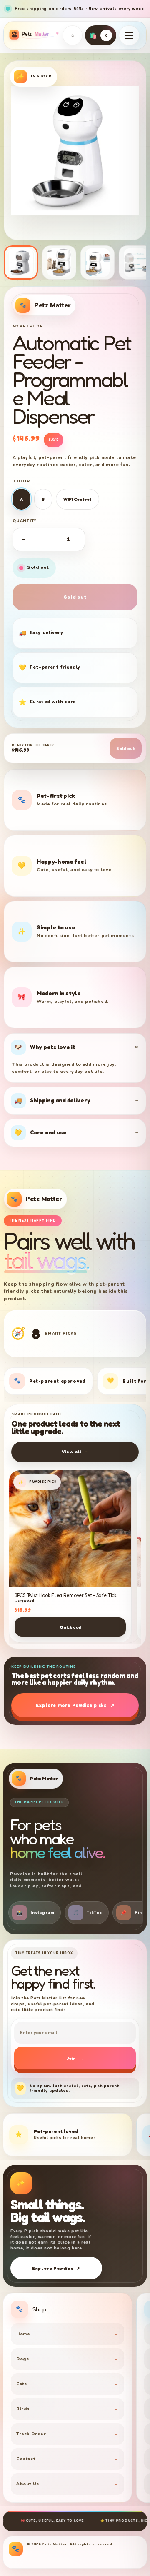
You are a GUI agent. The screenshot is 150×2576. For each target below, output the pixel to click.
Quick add (70, 1627)
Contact (67, 2459)
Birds (67, 2409)
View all (75, 1452)
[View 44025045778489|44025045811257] (21, 262)
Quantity (25, 521)
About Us (67, 2484)
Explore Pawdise (56, 2268)
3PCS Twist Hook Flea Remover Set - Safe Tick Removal (66, 1598)
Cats (67, 2384)
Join (75, 2058)
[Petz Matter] (33, 35)
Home (67, 2334)
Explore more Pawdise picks (75, 1705)
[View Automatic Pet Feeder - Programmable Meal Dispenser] (59, 262)
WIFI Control (77, 499)
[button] (129, 35)
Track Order (67, 2434)
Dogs (67, 2359)
